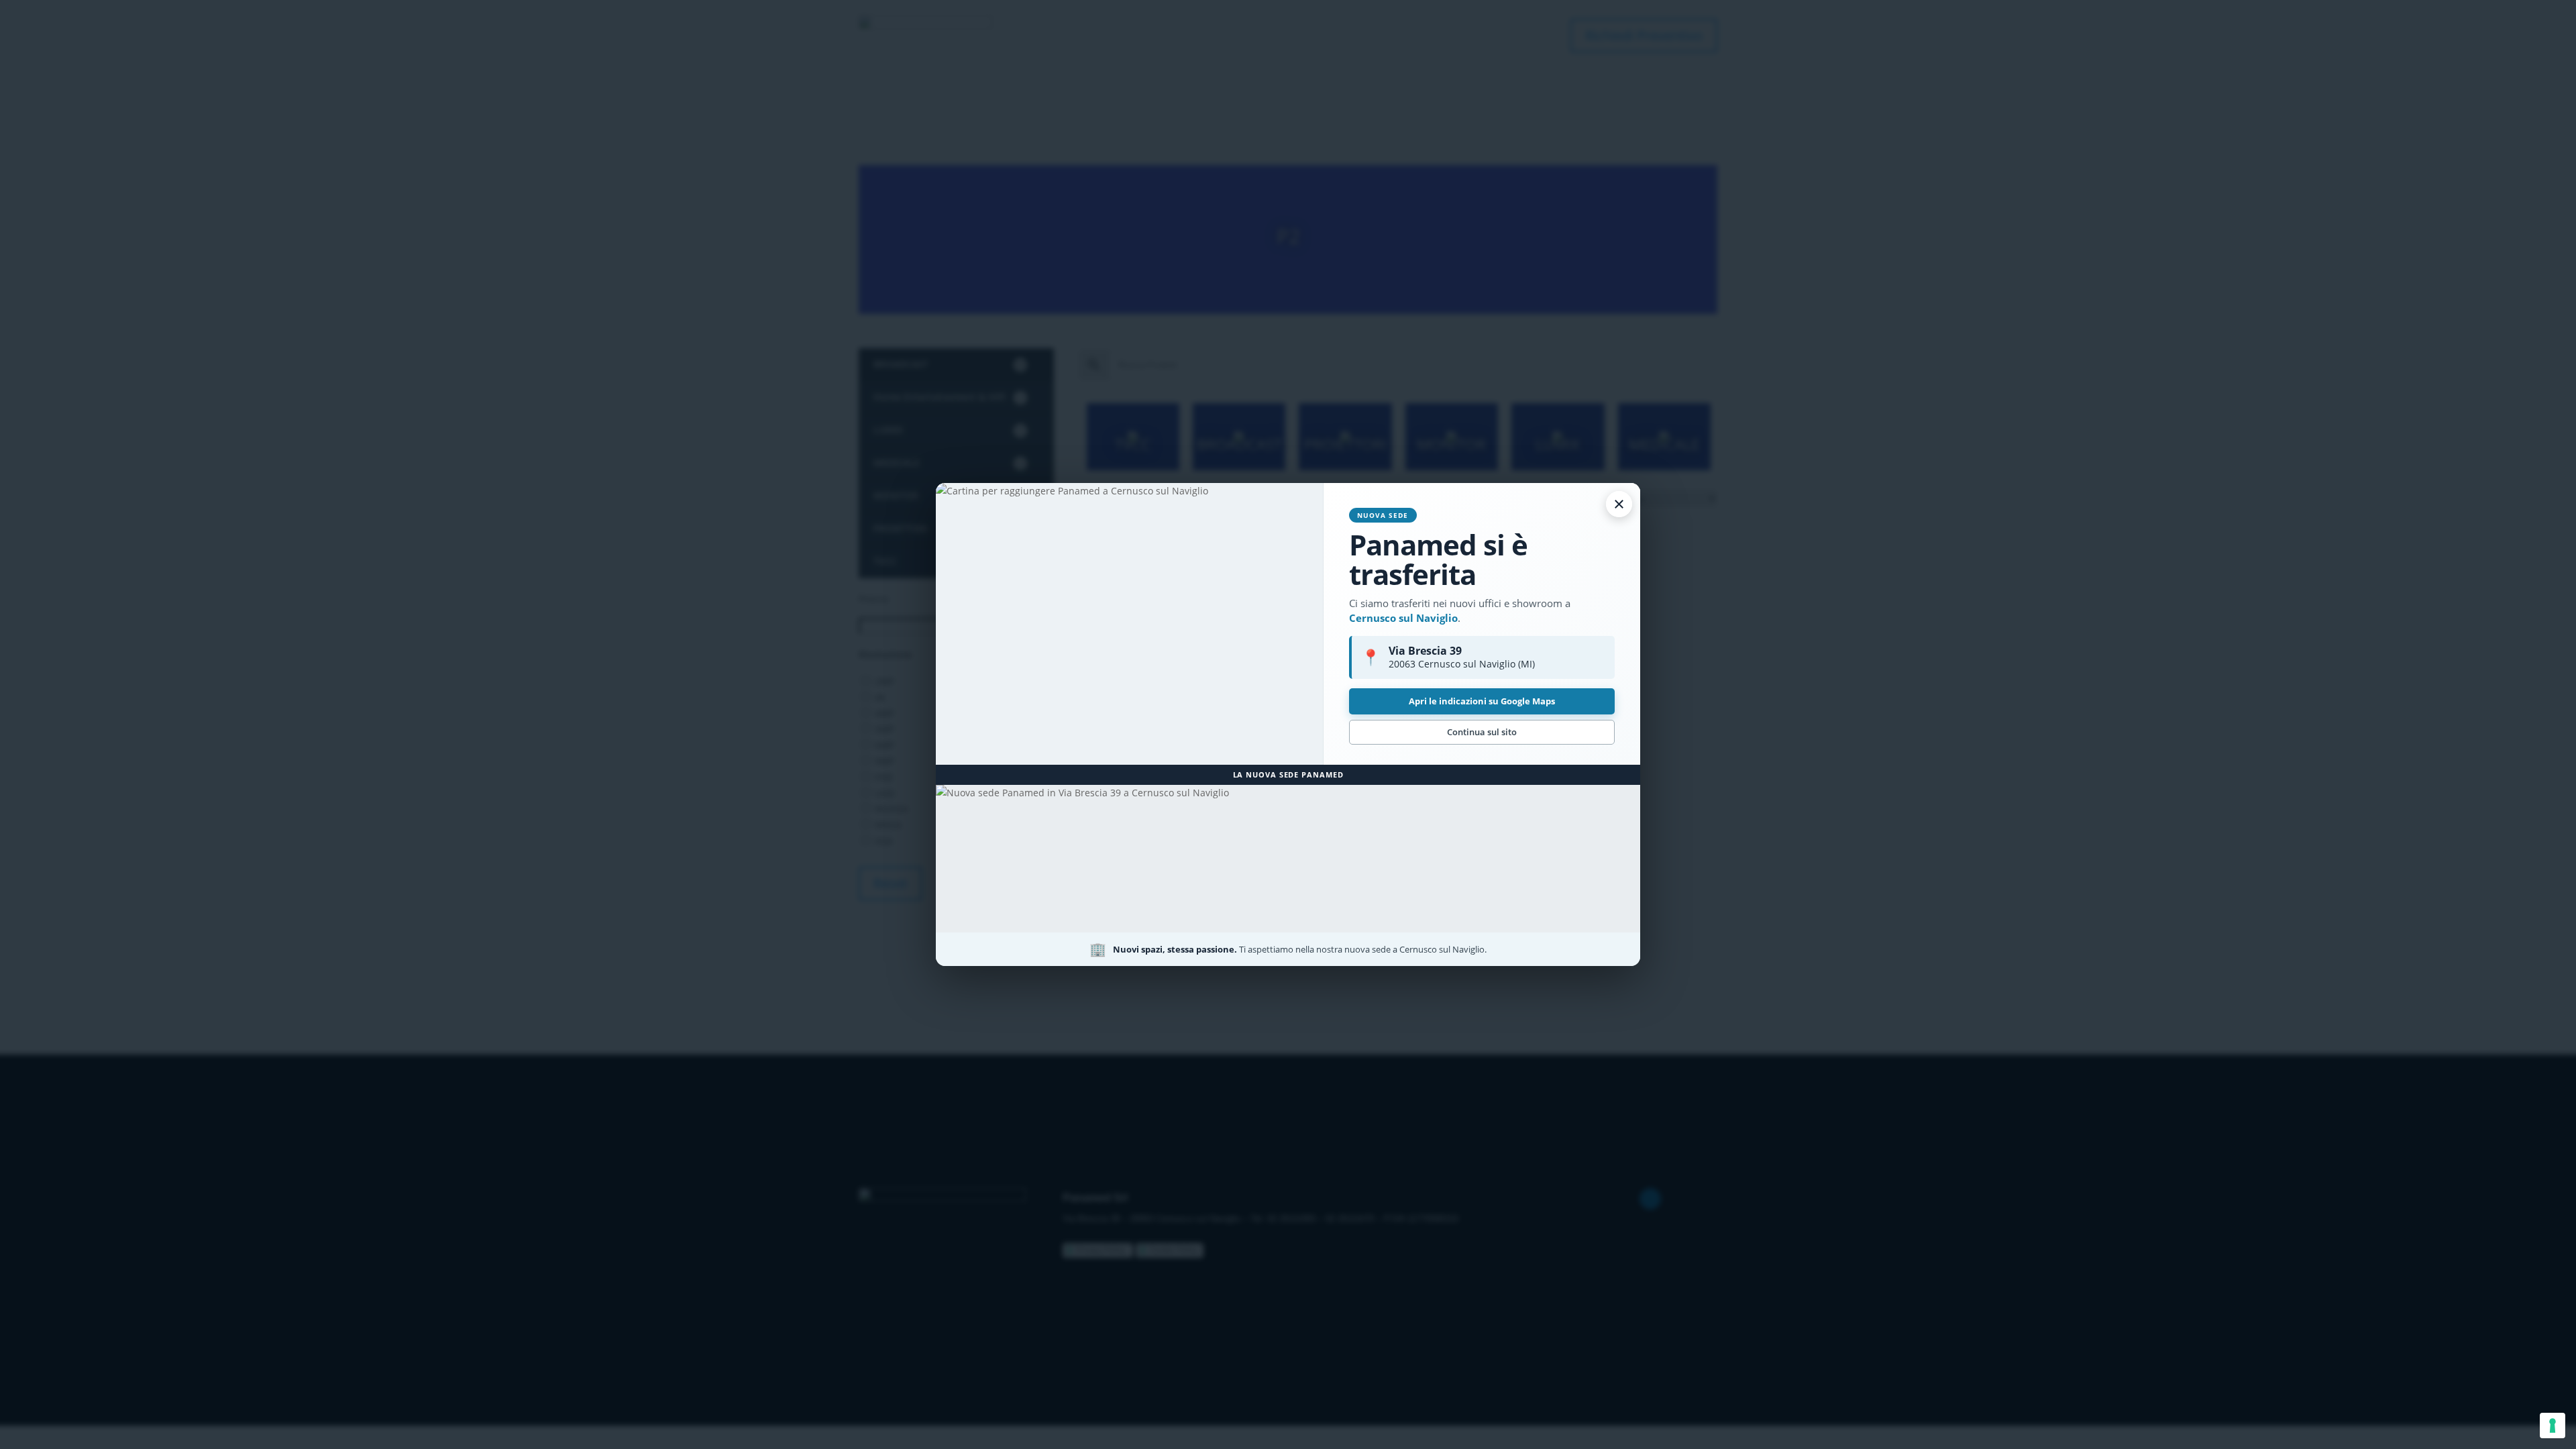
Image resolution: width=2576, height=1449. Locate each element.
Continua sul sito (1482, 732)
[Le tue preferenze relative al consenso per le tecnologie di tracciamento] (2553, 1426)
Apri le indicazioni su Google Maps (1482, 701)
